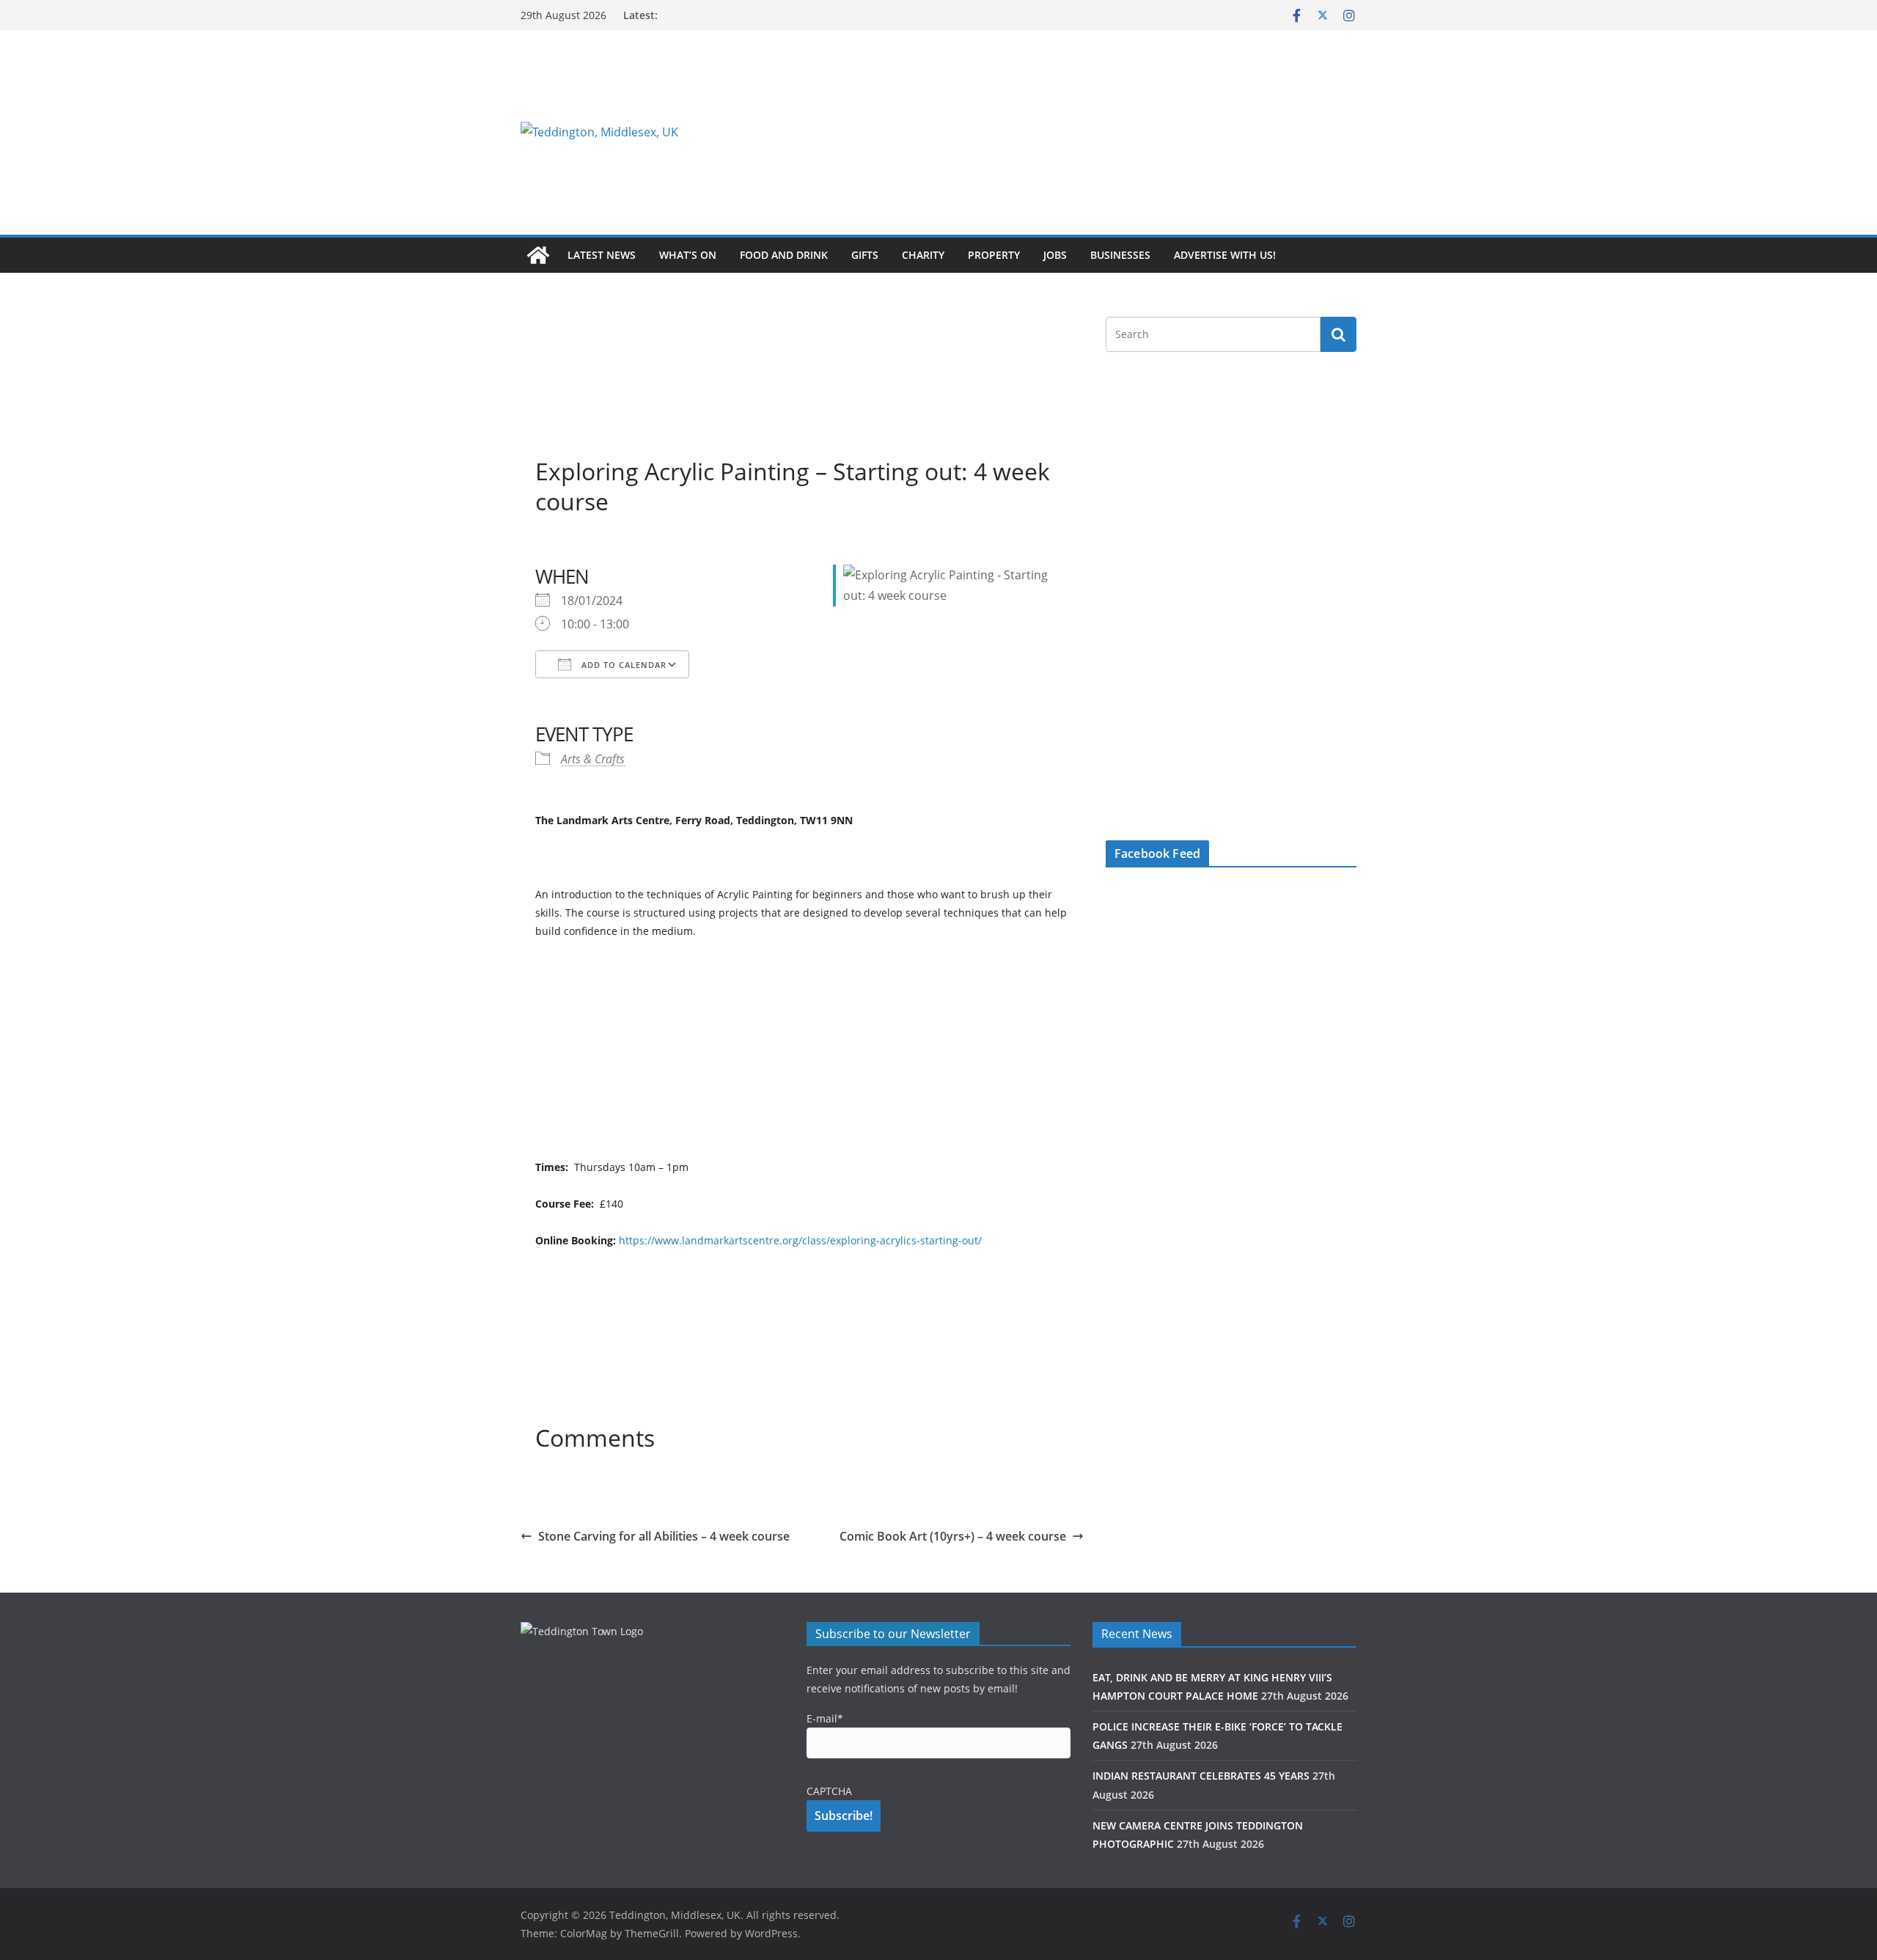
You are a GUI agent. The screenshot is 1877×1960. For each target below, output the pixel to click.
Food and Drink (784, 255)
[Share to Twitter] (573, 546)
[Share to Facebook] (547, 546)
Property (994, 255)
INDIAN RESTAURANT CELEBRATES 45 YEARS (1201, 1776)
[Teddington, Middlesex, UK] (538, 255)
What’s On (688, 255)
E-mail (825, 1718)
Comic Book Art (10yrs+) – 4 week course (953, 1536)
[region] (1118, 132)
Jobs (1055, 255)
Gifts (865, 255)
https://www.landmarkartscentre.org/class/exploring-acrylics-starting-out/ (800, 1240)
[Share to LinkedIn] (600, 546)
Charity (923, 255)
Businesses (1120, 255)
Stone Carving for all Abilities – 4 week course (664, 1536)
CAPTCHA (829, 1791)
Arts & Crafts (593, 759)
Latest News (602, 255)
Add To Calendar (622, 665)
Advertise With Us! (1225, 255)
